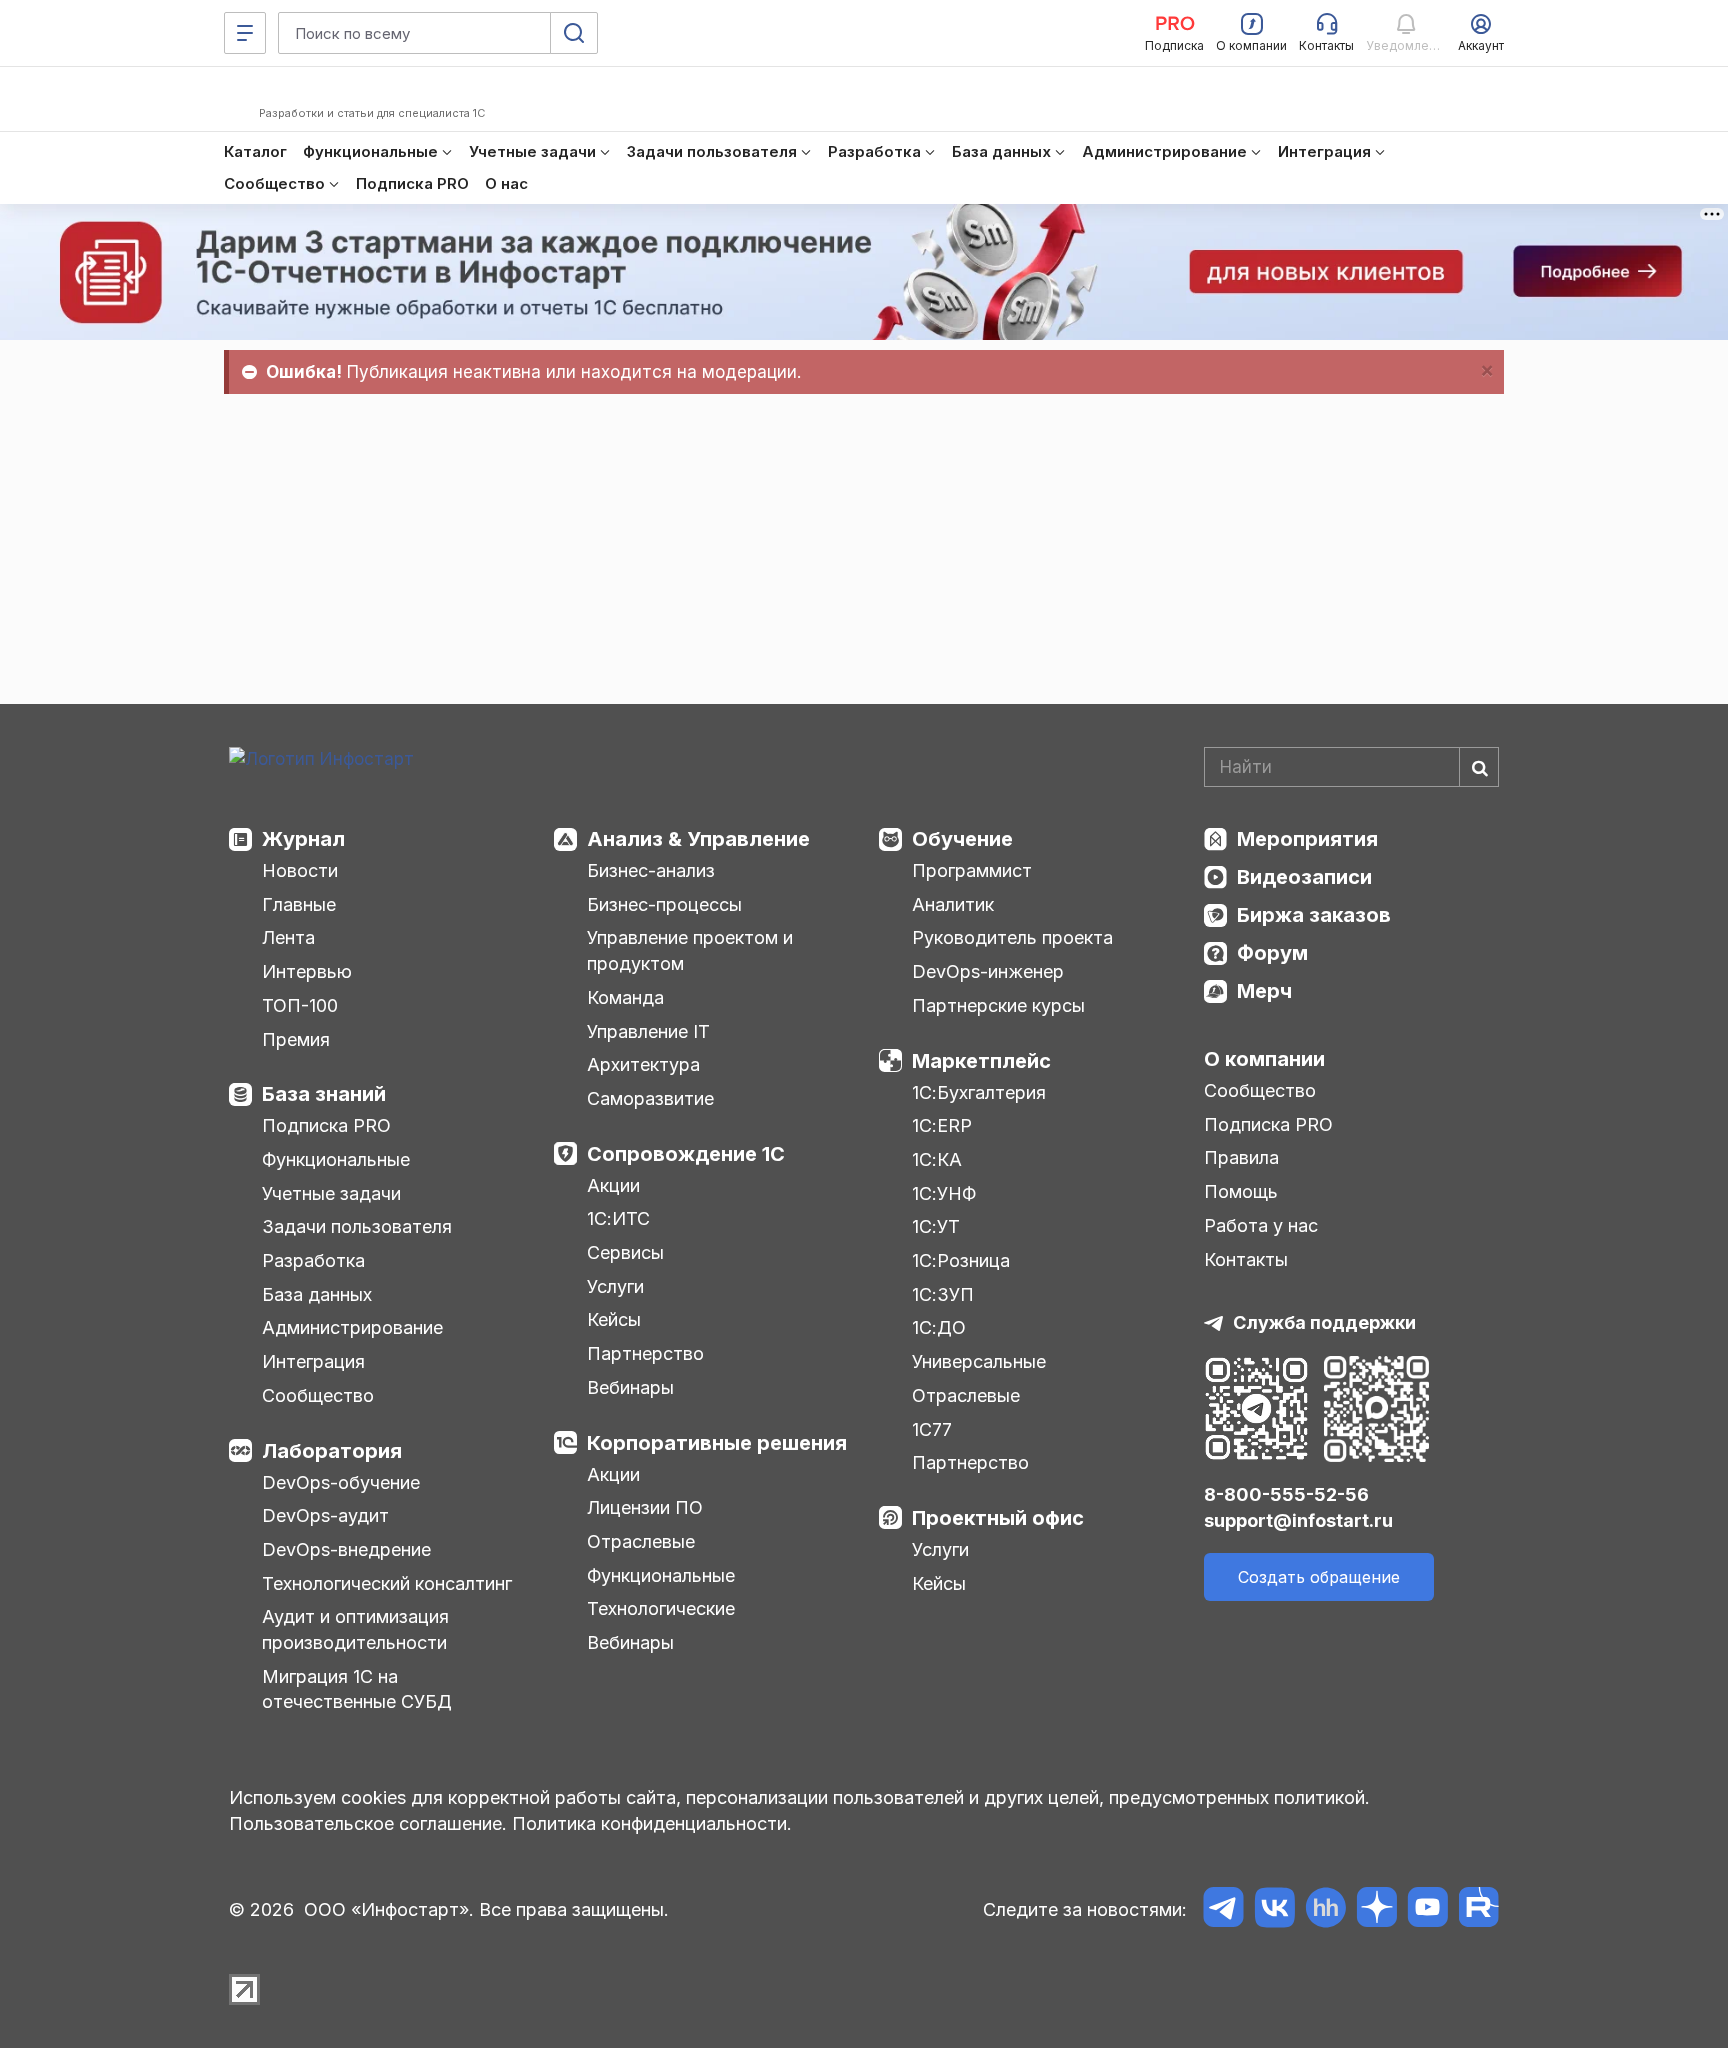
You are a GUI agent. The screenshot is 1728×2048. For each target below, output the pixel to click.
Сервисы (625, 1252)
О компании (1264, 1059)
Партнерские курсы (998, 1005)
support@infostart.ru (1298, 1520)
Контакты (1246, 1259)
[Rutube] (1478, 1910)
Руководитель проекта (1012, 937)
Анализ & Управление (698, 839)
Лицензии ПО (645, 1507)
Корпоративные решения (717, 1443)
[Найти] (1479, 767)
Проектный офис (998, 1518)
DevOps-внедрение (346, 1549)
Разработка (313, 1260)
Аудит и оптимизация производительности (355, 1629)
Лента (288, 937)
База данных (317, 1294)
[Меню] (245, 33)
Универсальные (979, 1361)
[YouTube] (1427, 1910)
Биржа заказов (1314, 915)
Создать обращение (1319, 1577)
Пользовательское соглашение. (368, 1823)
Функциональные (336, 1159)
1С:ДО (939, 1327)
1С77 (932, 1429)
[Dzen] (1376, 1910)
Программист (972, 870)
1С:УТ (936, 1226)
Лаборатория (332, 1451)
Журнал (303, 839)
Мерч (1264, 991)
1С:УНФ (944, 1193)
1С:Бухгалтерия (979, 1092)
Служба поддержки (1324, 1322)
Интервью (307, 971)
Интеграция (313, 1361)
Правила (1241, 1157)
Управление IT (648, 1031)
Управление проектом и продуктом (690, 950)
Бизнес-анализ (651, 870)
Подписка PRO (326, 1125)
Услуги (615, 1286)
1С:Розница (961, 1260)
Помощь (1241, 1191)
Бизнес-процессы (664, 904)
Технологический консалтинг (387, 1583)
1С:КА (937, 1159)
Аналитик (953, 904)
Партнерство (645, 1353)
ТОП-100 (300, 1005)
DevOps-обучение (341, 1482)
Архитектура (643, 1064)
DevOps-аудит (325, 1515)
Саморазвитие (650, 1098)
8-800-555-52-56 (1286, 1494)
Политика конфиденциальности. (652, 1823)
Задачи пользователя (357, 1226)
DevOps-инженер (988, 971)
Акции (613, 1185)
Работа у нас (1261, 1225)
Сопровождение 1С (686, 1154)
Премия (296, 1039)
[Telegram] (1223, 1910)
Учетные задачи (331, 1193)
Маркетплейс (981, 1061)
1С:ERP (942, 1125)
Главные (299, 904)
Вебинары (630, 1387)
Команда (625, 997)
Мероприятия (1307, 839)
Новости (300, 870)
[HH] (1325, 1910)
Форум (1272, 953)
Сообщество (318, 1395)
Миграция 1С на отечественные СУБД (357, 1689)
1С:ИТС (618, 1218)
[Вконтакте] (1274, 1910)
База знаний (324, 1094)
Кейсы (614, 1319)
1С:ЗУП (943, 1294)
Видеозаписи (1304, 877)
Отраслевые (641, 1541)
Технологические (661, 1608)
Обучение (962, 839)
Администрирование (352, 1327)
